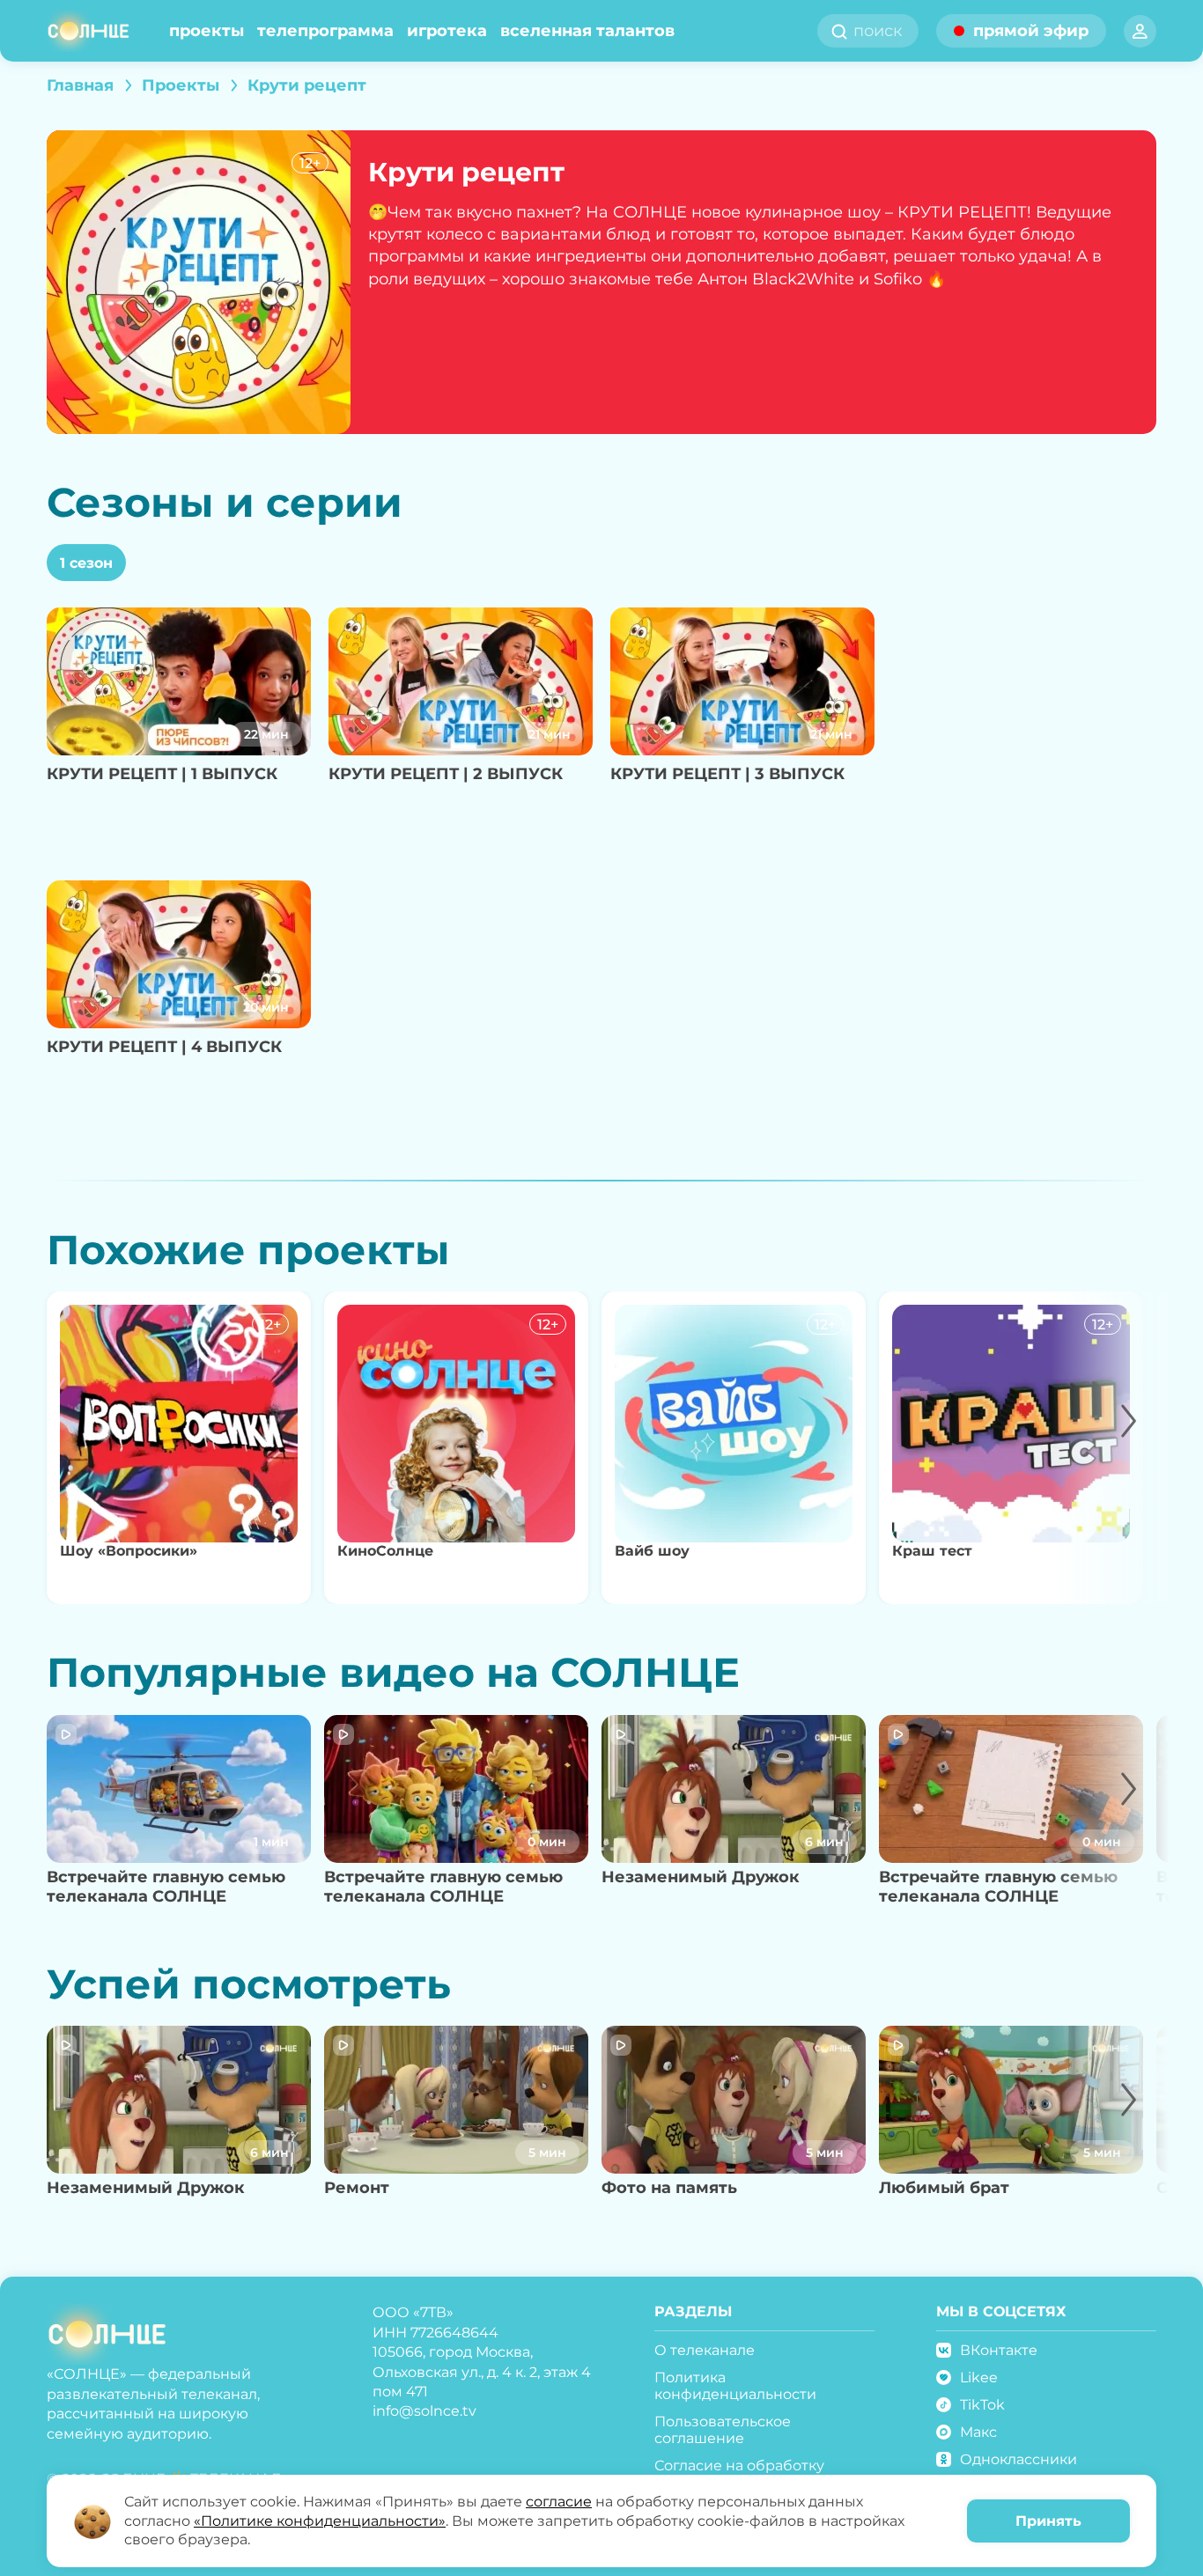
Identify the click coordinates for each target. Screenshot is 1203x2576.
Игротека (447, 31)
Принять (1048, 2521)
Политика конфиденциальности (735, 2386)
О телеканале (705, 2350)
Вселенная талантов (587, 31)
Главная (80, 85)
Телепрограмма (325, 31)
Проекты (207, 31)
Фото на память (669, 2188)
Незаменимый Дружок (701, 1877)
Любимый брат (944, 2188)
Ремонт (357, 2188)
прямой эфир (1031, 31)
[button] (1110, 1448)
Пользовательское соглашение (723, 2430)
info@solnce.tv (424, 2411)
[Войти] (1140, 31)
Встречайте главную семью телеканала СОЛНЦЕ (166, 1887)
